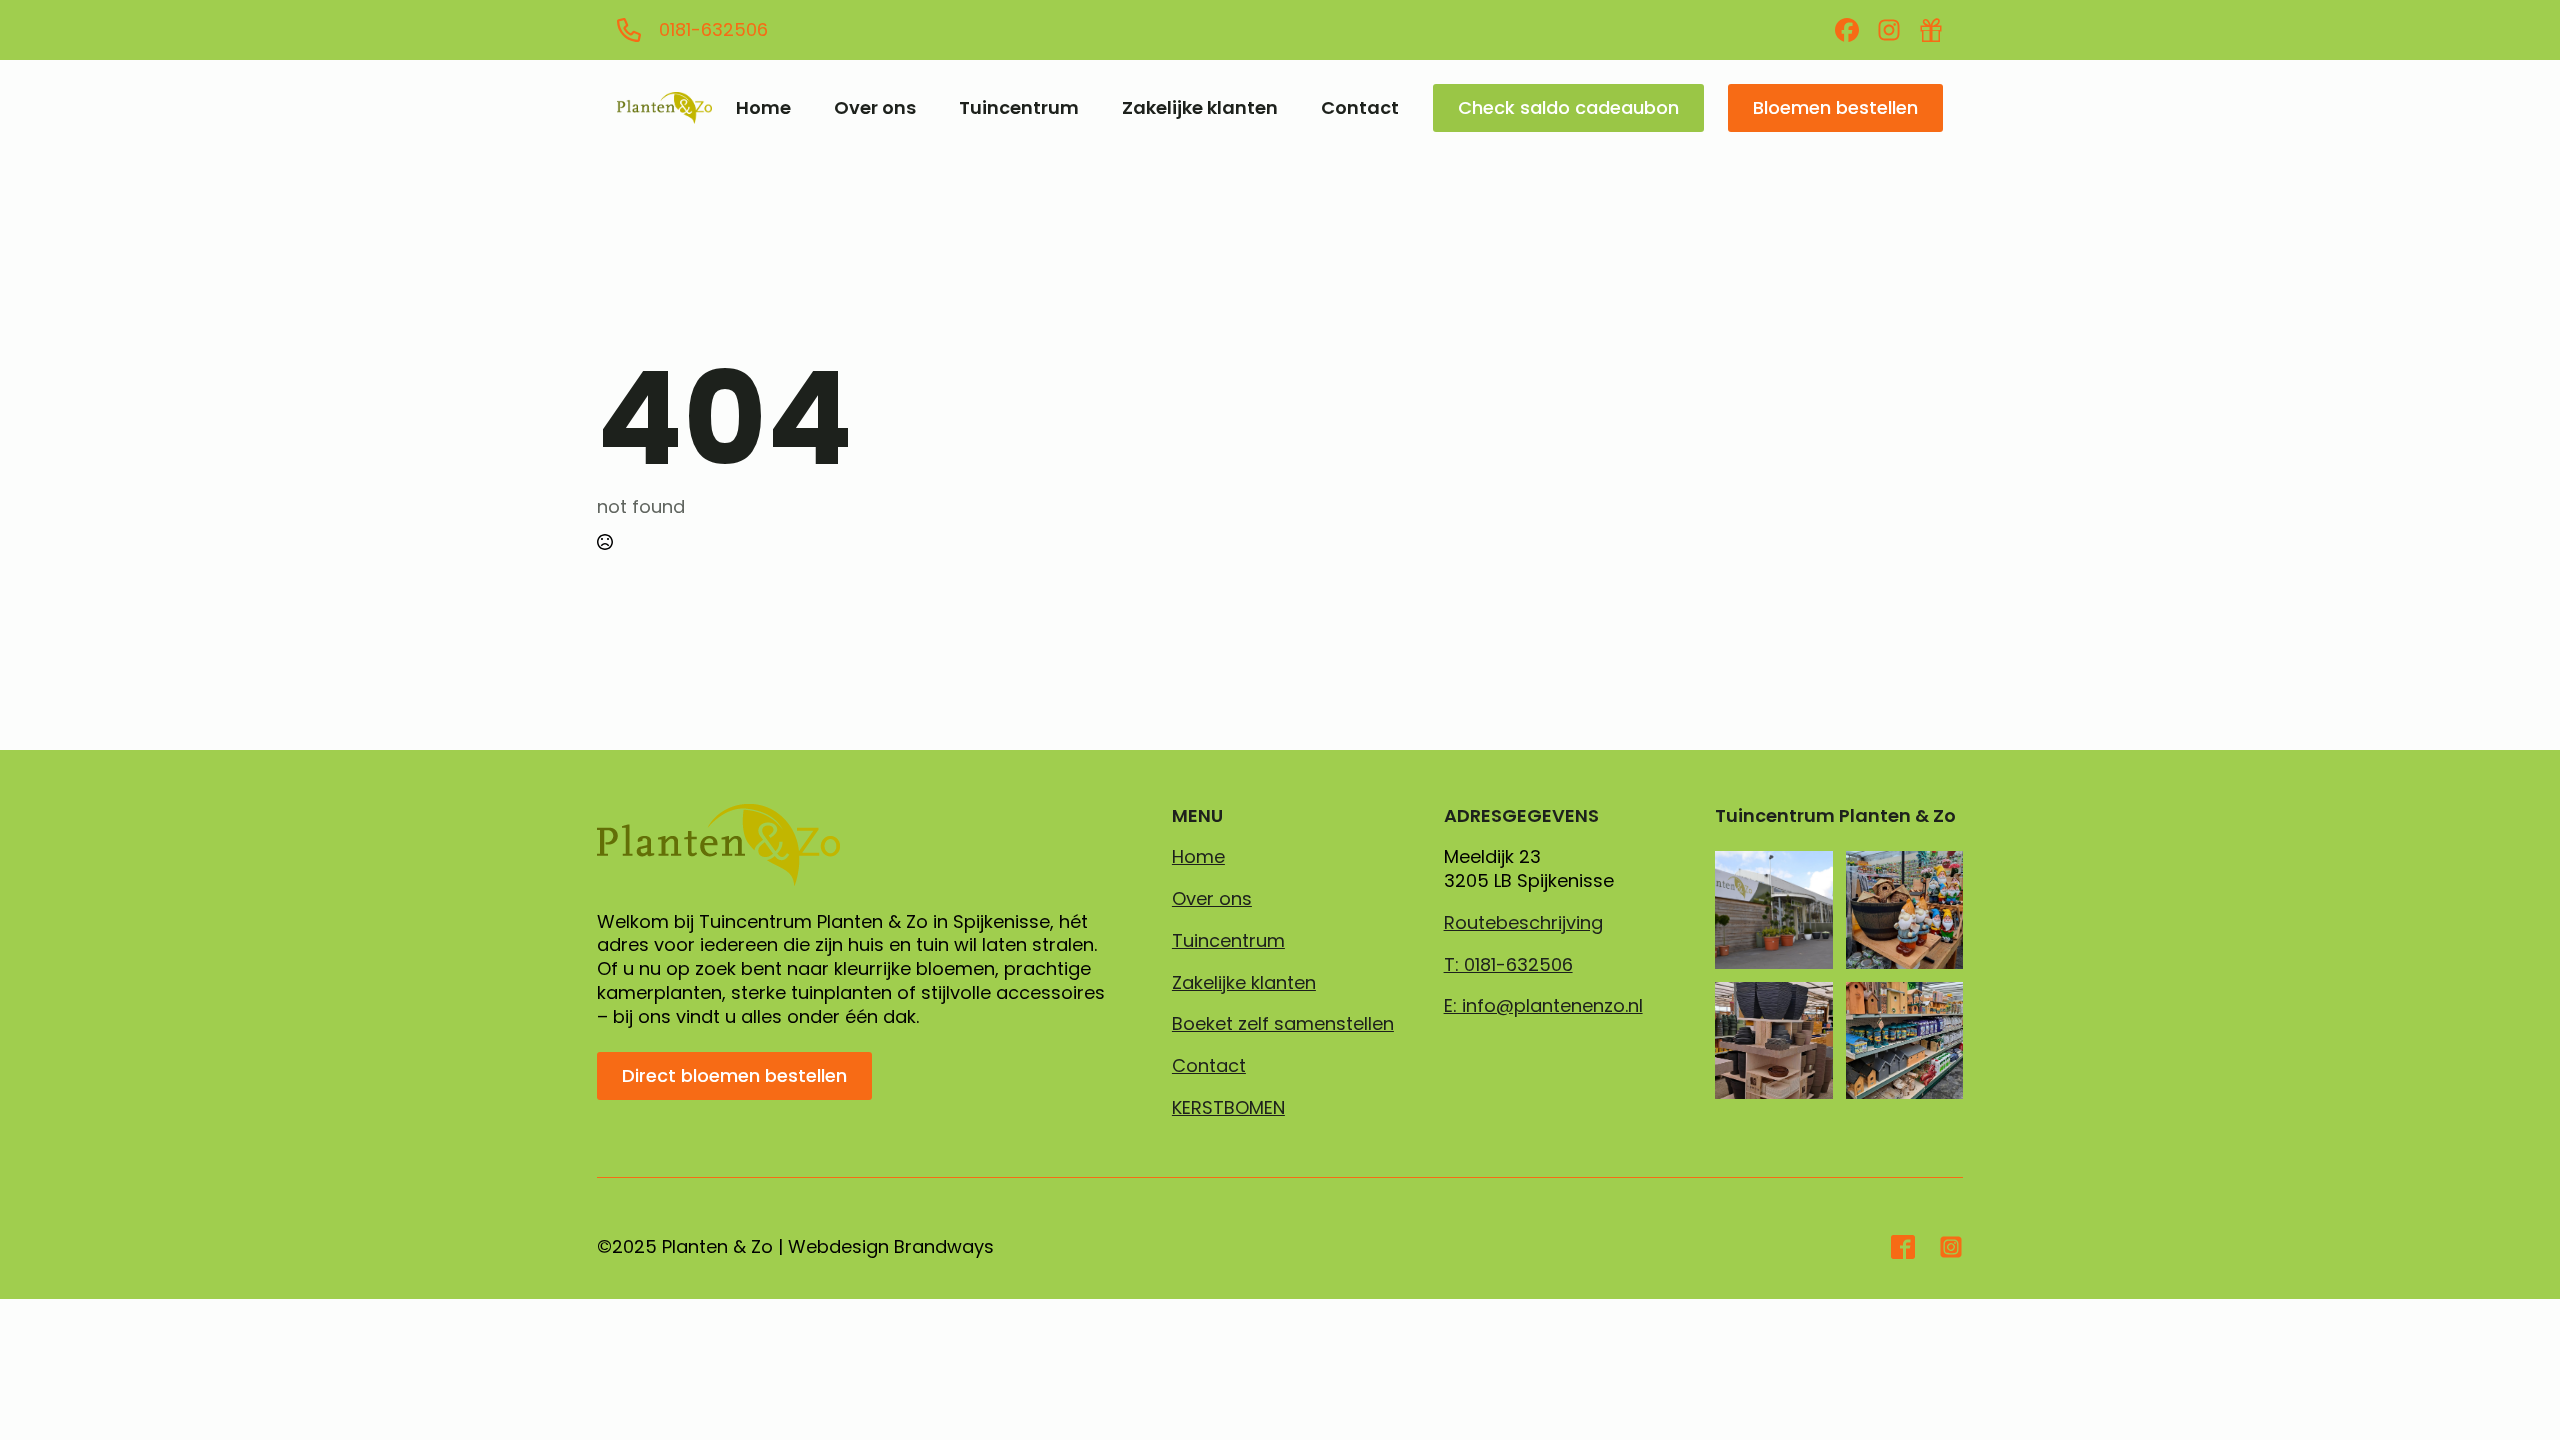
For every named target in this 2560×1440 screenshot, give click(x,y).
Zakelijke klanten (1200, 108)
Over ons (875, 108)
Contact (1360, 108)
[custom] (1847, 30)
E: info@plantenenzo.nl (1543, 1006)
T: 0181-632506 (1508, 965)
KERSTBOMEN (1228, 1108)
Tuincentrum (1019, 108)
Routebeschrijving (1523, 923)
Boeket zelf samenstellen (1283, 1024)
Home (763, 108)
